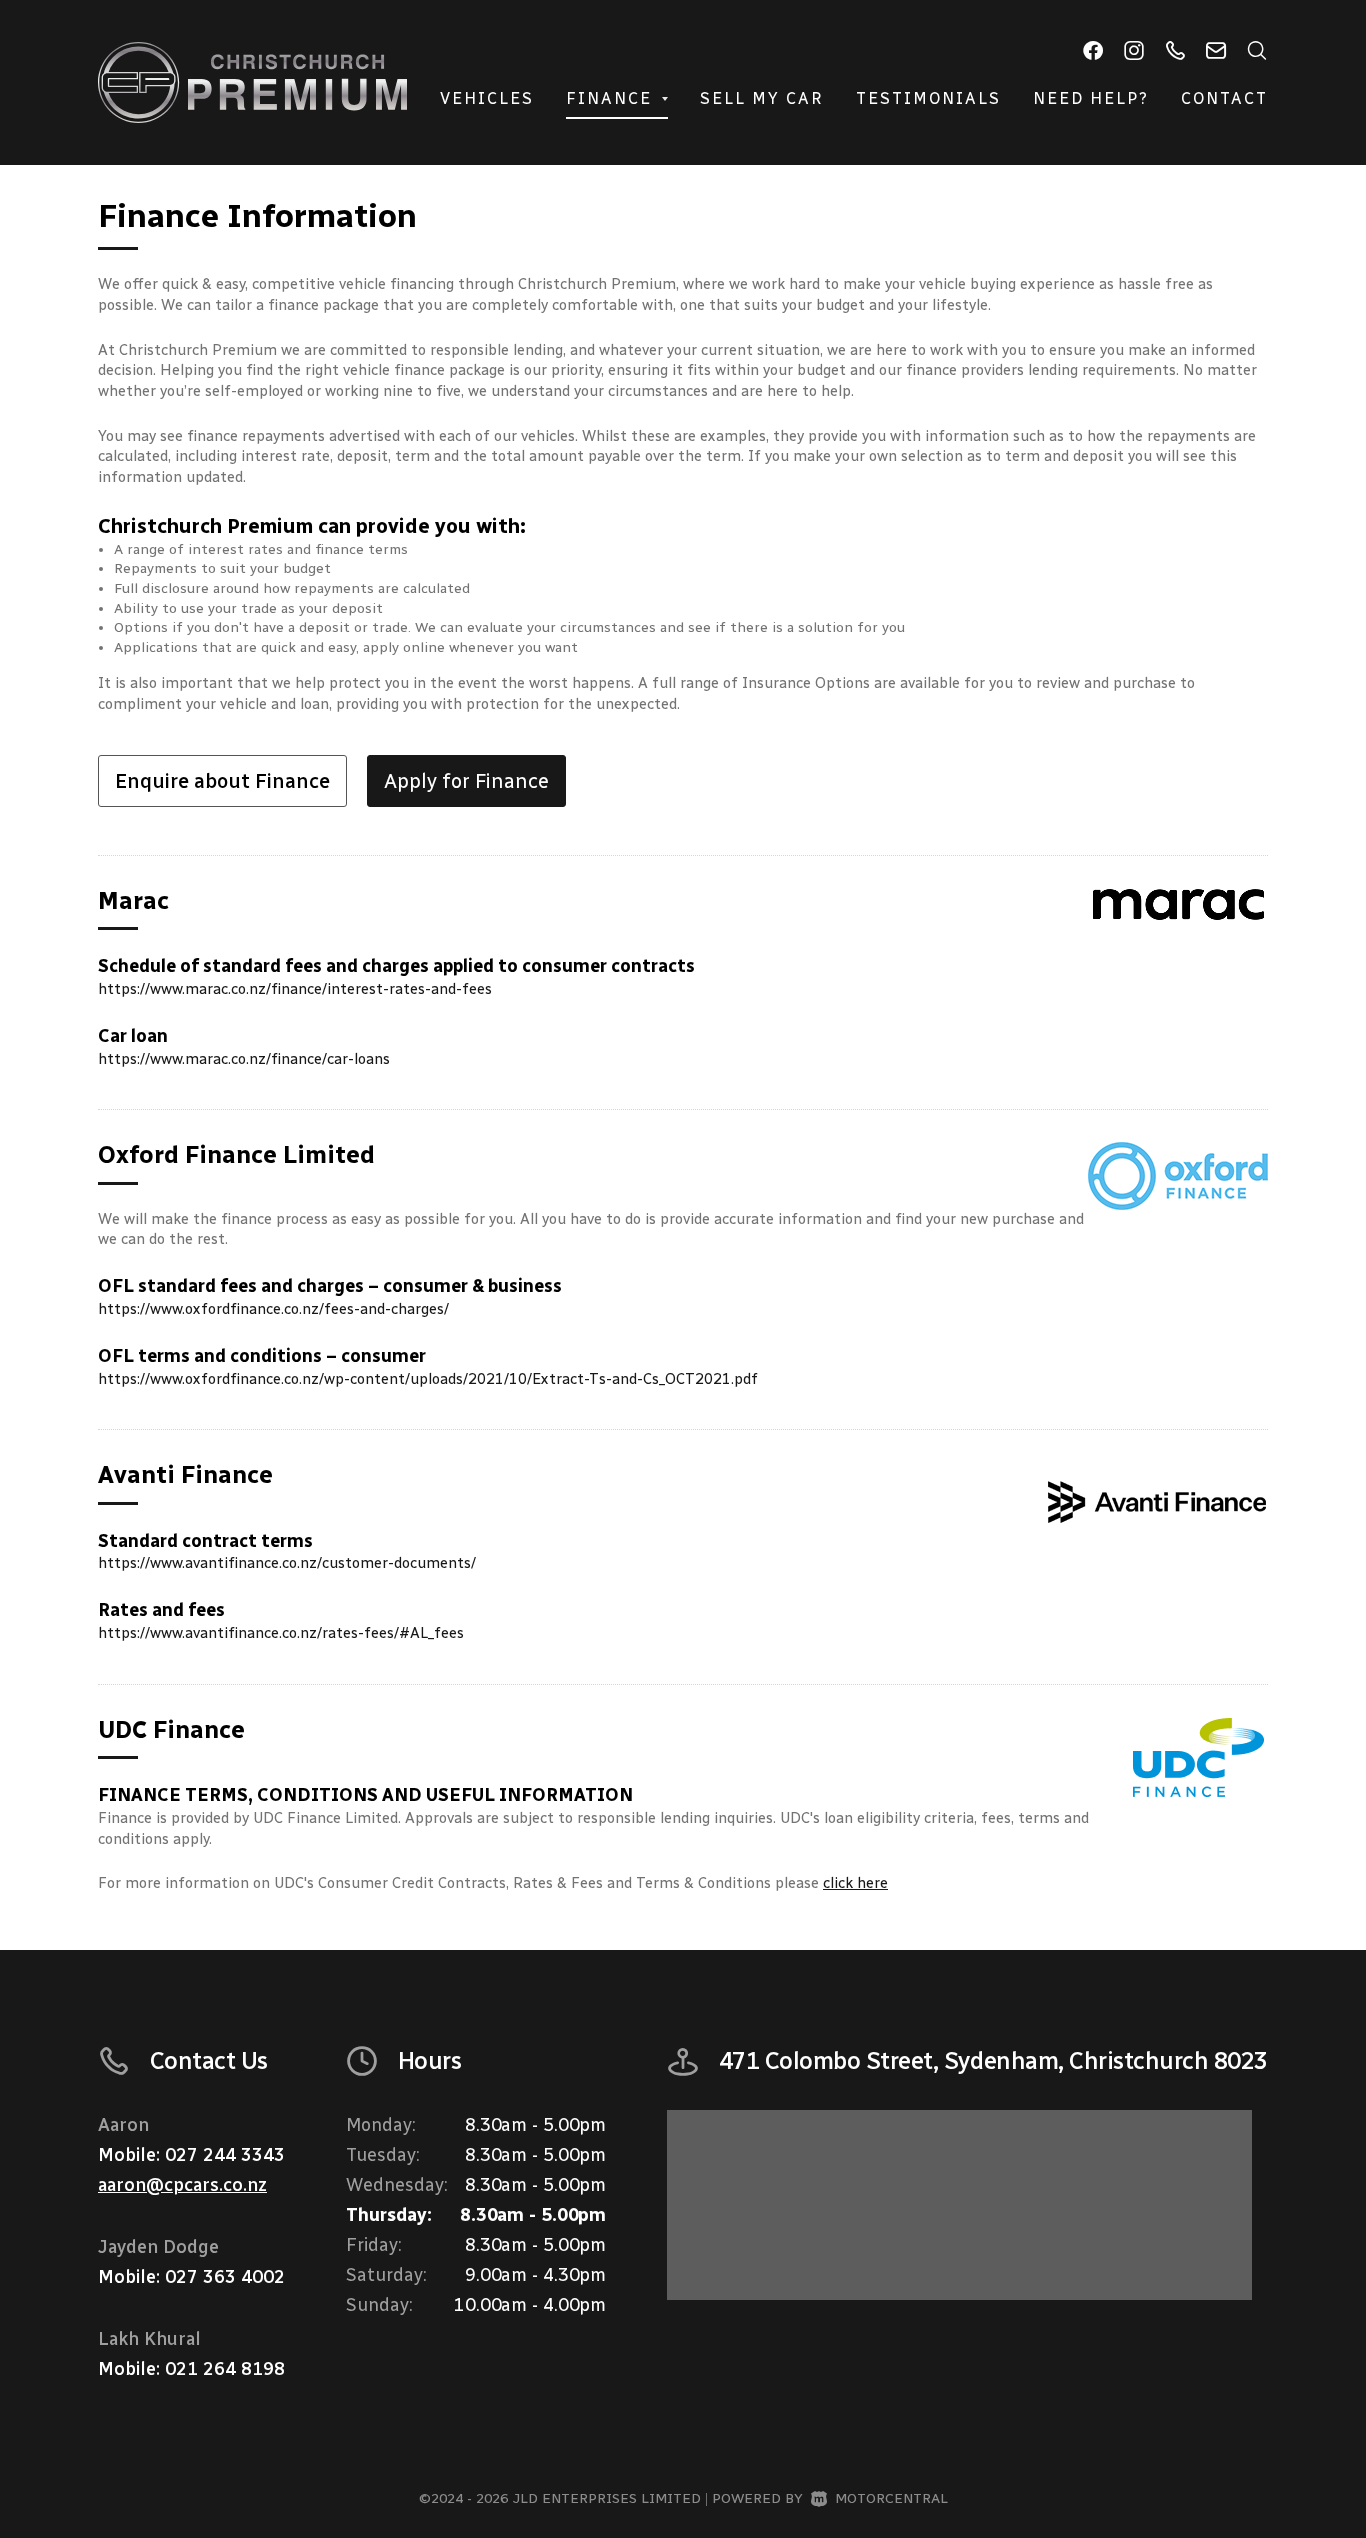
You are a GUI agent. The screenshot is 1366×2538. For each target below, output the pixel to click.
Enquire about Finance (222, 781)
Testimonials (928, 98)
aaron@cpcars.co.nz (182, 2185)
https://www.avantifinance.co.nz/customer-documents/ (287, 1563)
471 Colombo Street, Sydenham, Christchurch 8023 (993, 2060)
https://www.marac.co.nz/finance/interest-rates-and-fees (295, 989)
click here (855, 1883)
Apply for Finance (466, 781)
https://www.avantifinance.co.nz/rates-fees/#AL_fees (281, 1633)
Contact (1224, 98)
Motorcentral (891, 2498)
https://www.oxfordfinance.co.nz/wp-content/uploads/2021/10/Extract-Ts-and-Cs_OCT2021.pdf (428, 1379)
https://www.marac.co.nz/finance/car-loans (244, 1059)
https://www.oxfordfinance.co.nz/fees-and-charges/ (273, 1309)
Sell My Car (762, 98)
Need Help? (1091, 98)
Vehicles (487, 98)
